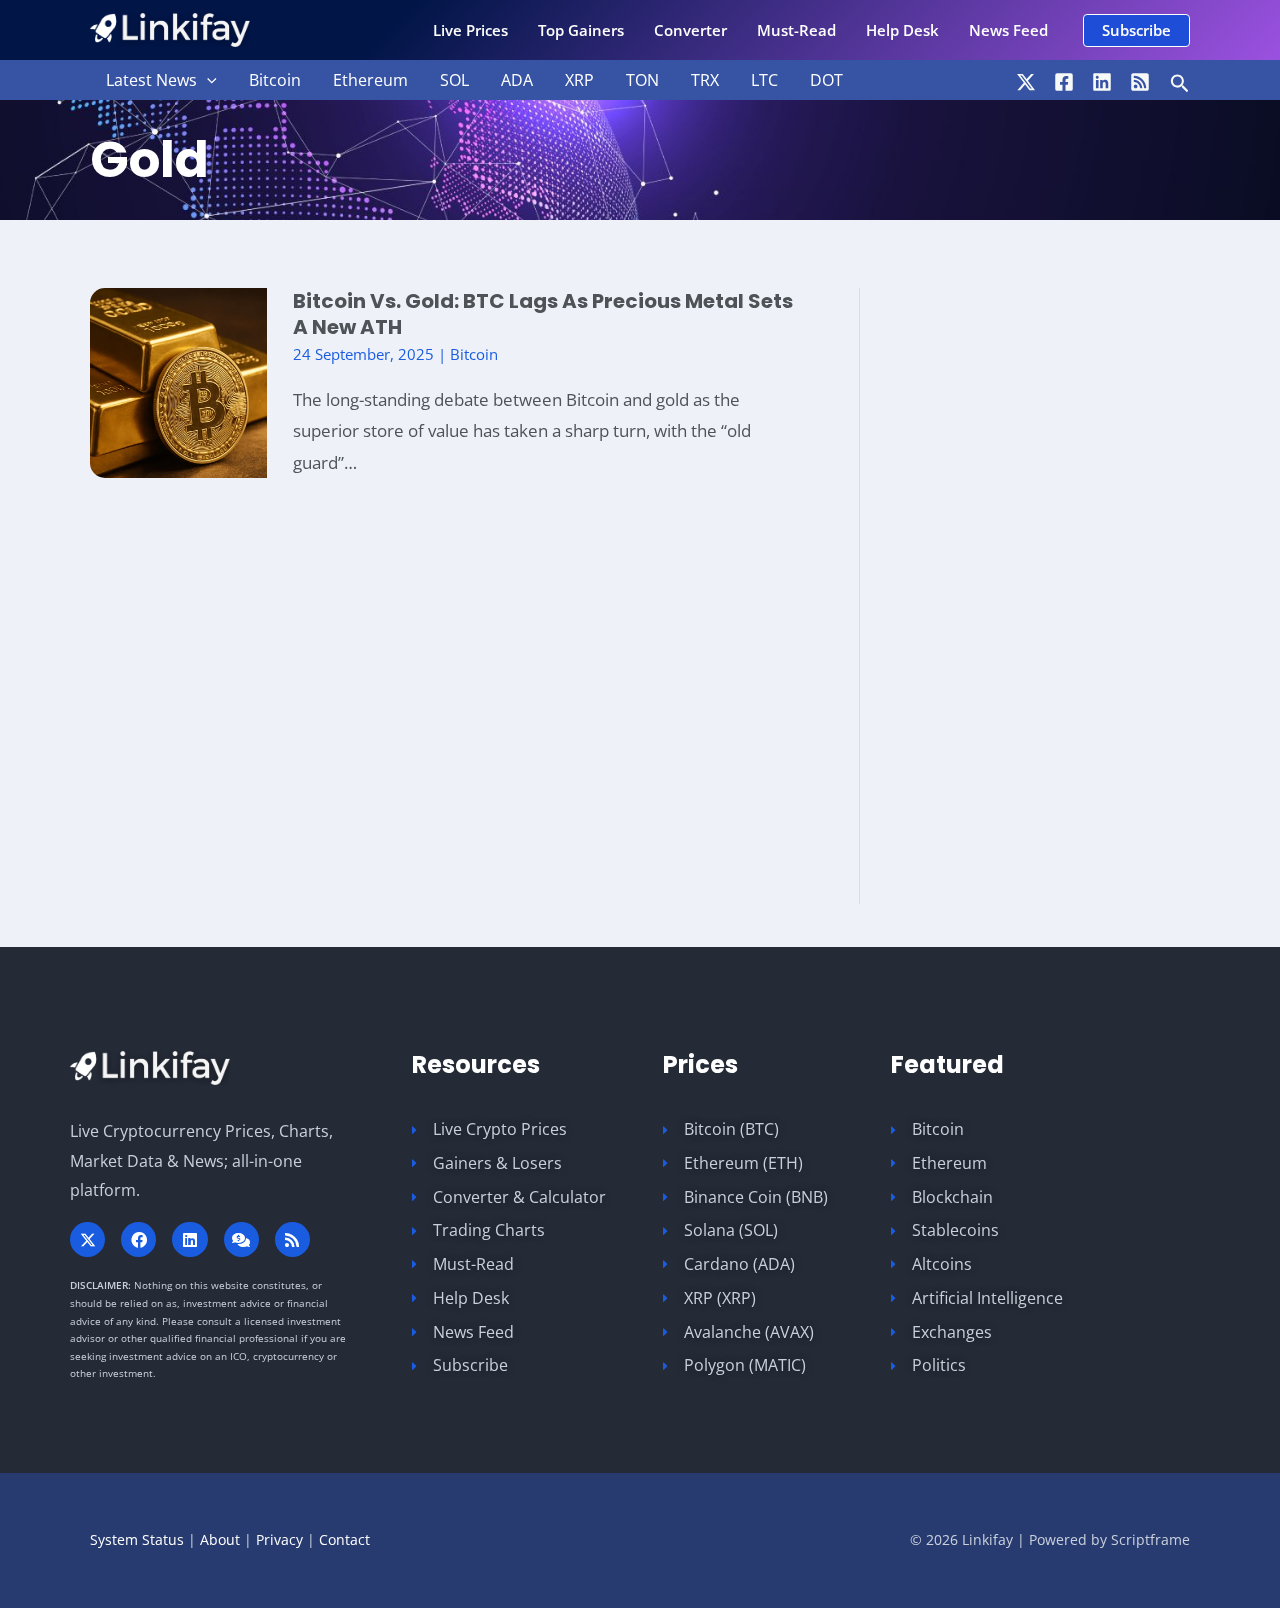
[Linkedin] (1102, 82)
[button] (1136, 30)
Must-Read (796, 30)
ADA (517, 80)
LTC (764, 80)
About (220, 1539)
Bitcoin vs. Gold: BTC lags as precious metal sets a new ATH (543, 314)
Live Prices (470, 30)
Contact (344, 1539)
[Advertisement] (1070, 596)
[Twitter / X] (1026, 82)
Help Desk (902, 30)
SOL (454, 80)
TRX (705, 80)
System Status (137, 1539)
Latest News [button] (151, 80)
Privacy (279, 1539)
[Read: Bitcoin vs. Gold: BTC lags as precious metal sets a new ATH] (178, 381)
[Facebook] (1064, 82)
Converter (690, 30)
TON (642, 80)
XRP (579, 80)
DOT (826, 80)
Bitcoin (275, 80)
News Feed (1008, 30)
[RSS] (1140, 82)
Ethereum (370, 80)
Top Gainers (581, 30)
